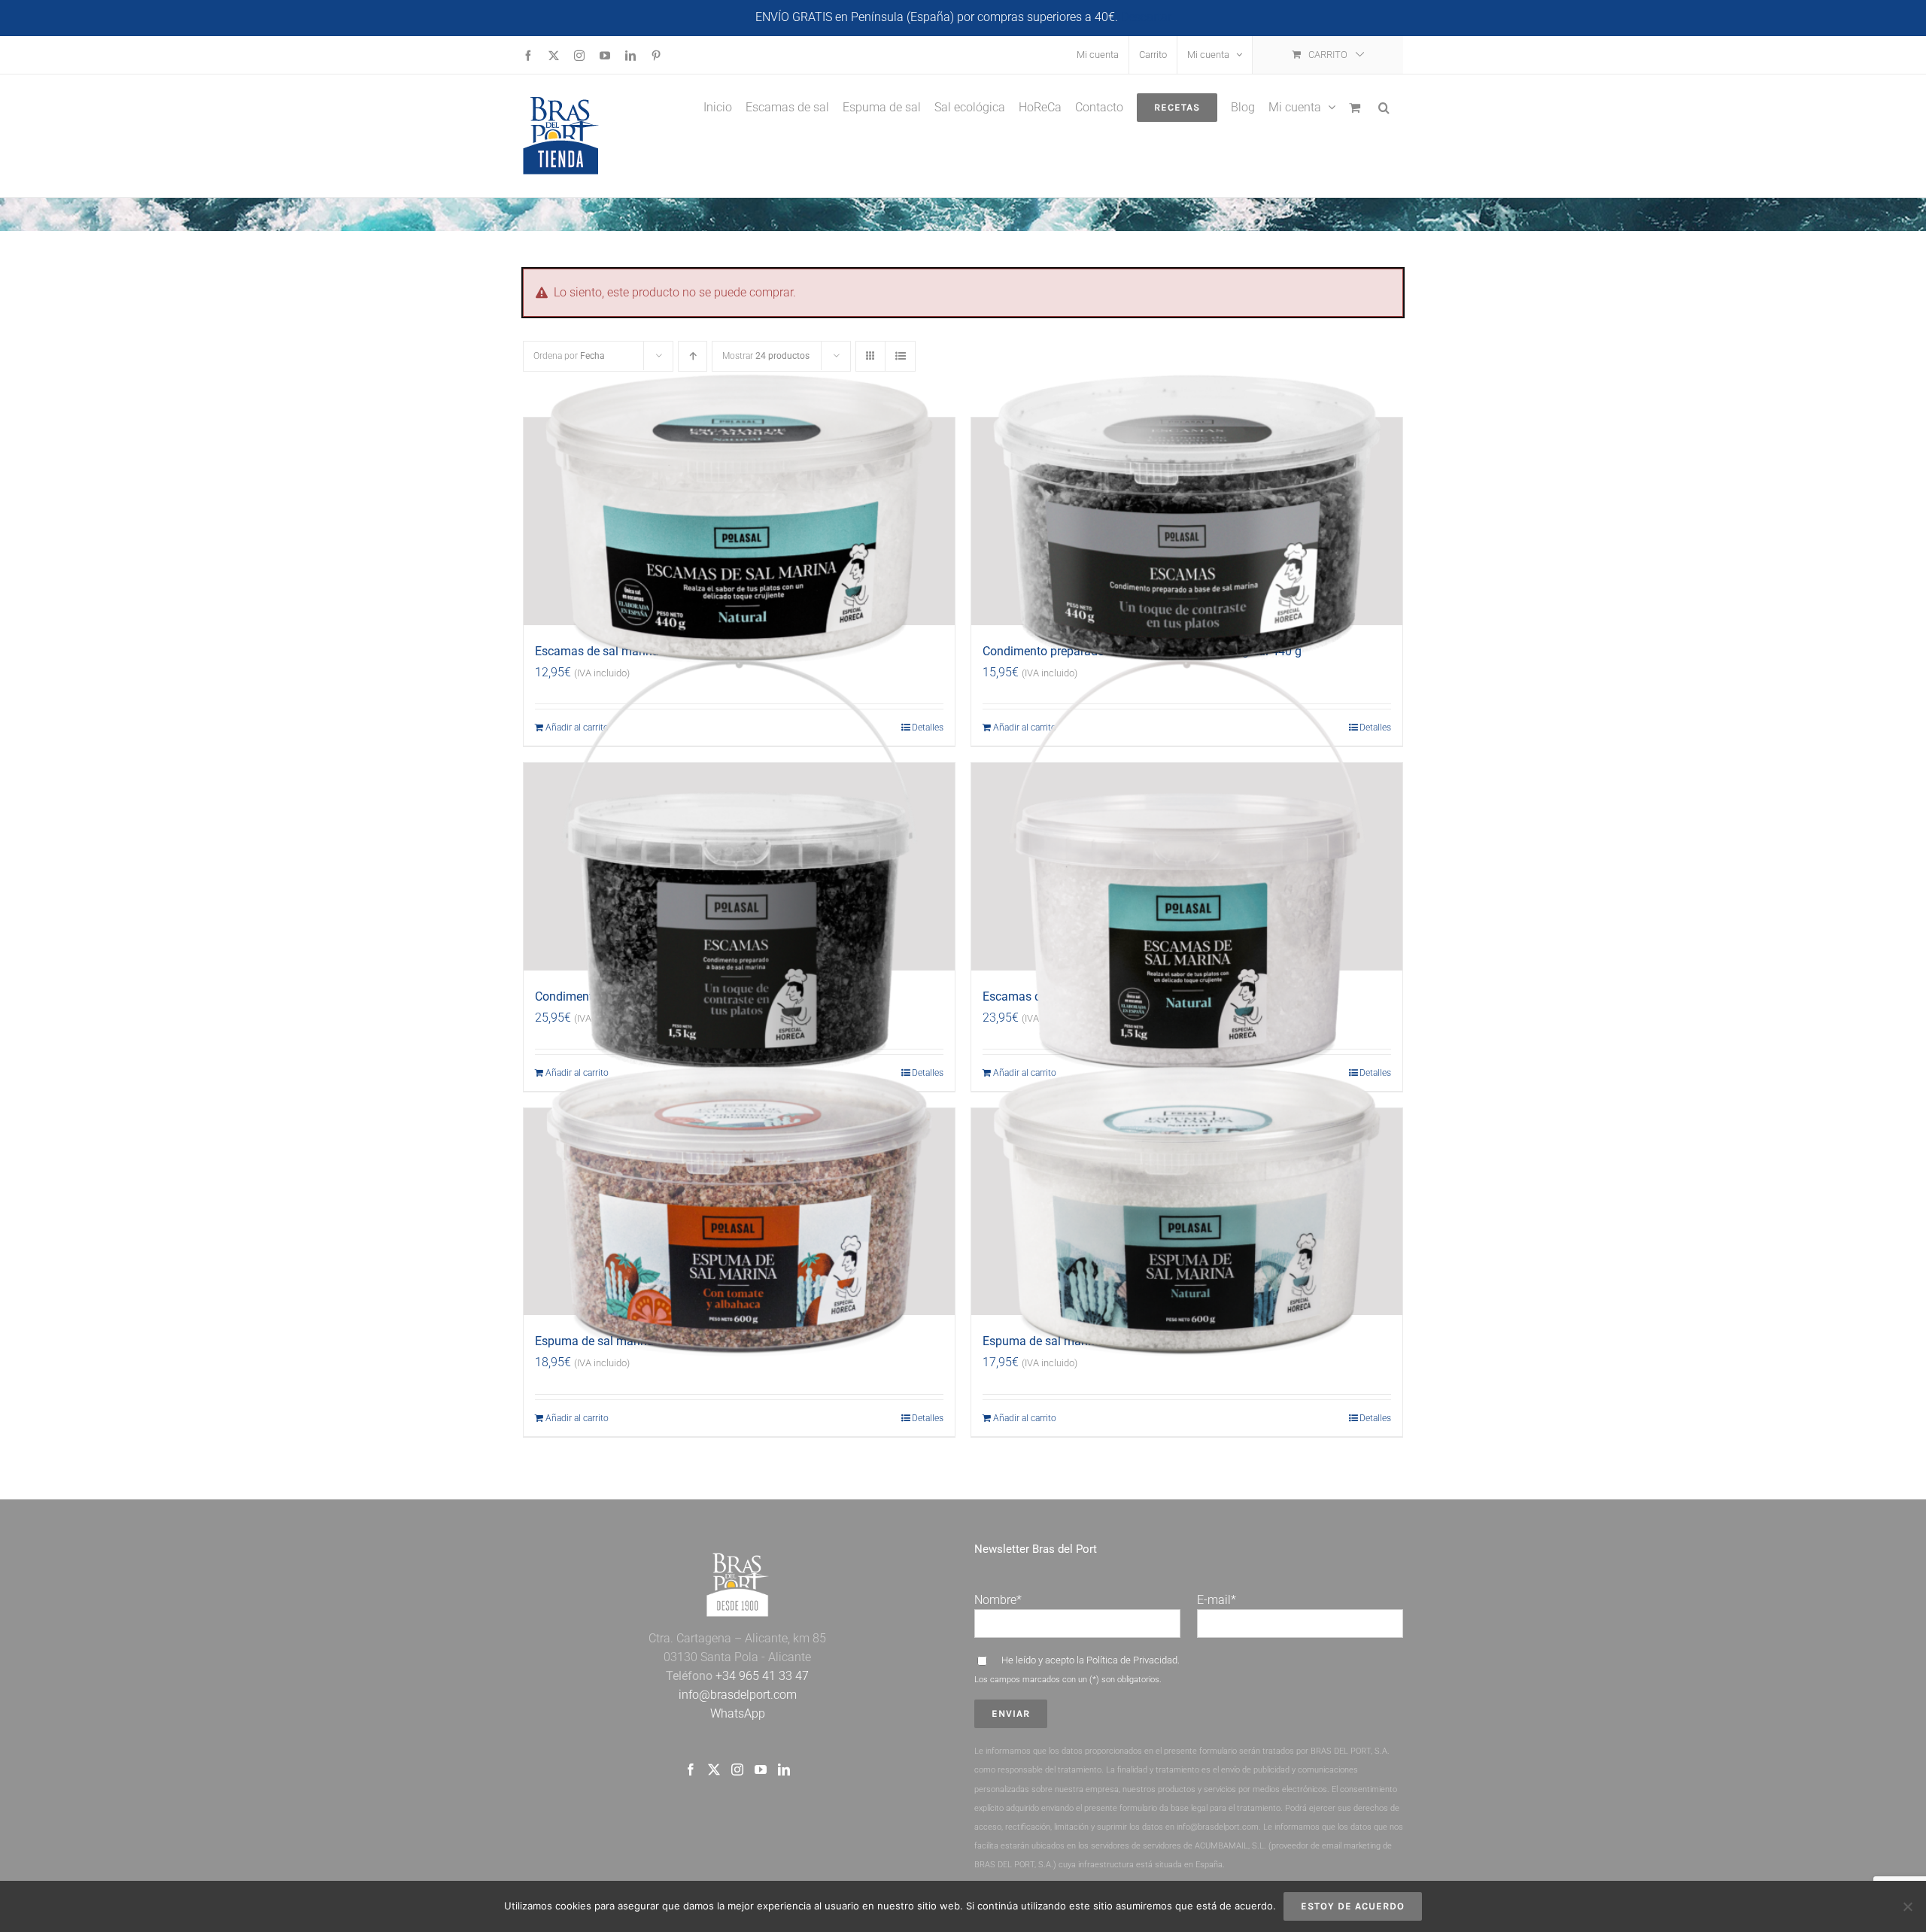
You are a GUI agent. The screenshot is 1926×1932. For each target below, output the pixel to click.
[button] (1384, 106)
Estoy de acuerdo (1353, 1906)
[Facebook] (691, 1769)
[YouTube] (761, 1769)
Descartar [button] (1146, 17)
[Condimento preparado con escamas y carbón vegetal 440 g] (1187, 521)
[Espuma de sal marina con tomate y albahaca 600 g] (739, 1212)
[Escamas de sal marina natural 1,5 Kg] (1187, 867)
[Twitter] (714, 1769)
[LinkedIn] (784, 1769)
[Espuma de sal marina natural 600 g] (1187, 1212)
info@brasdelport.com (738, 1695)
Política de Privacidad (1132, 1660)
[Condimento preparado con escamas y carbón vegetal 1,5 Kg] (739, 867)
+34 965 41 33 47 (761, 1676)
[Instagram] (737, 1769)
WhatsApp (738, 1713)
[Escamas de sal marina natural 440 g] (739, 521)
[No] (1907, 1906)
